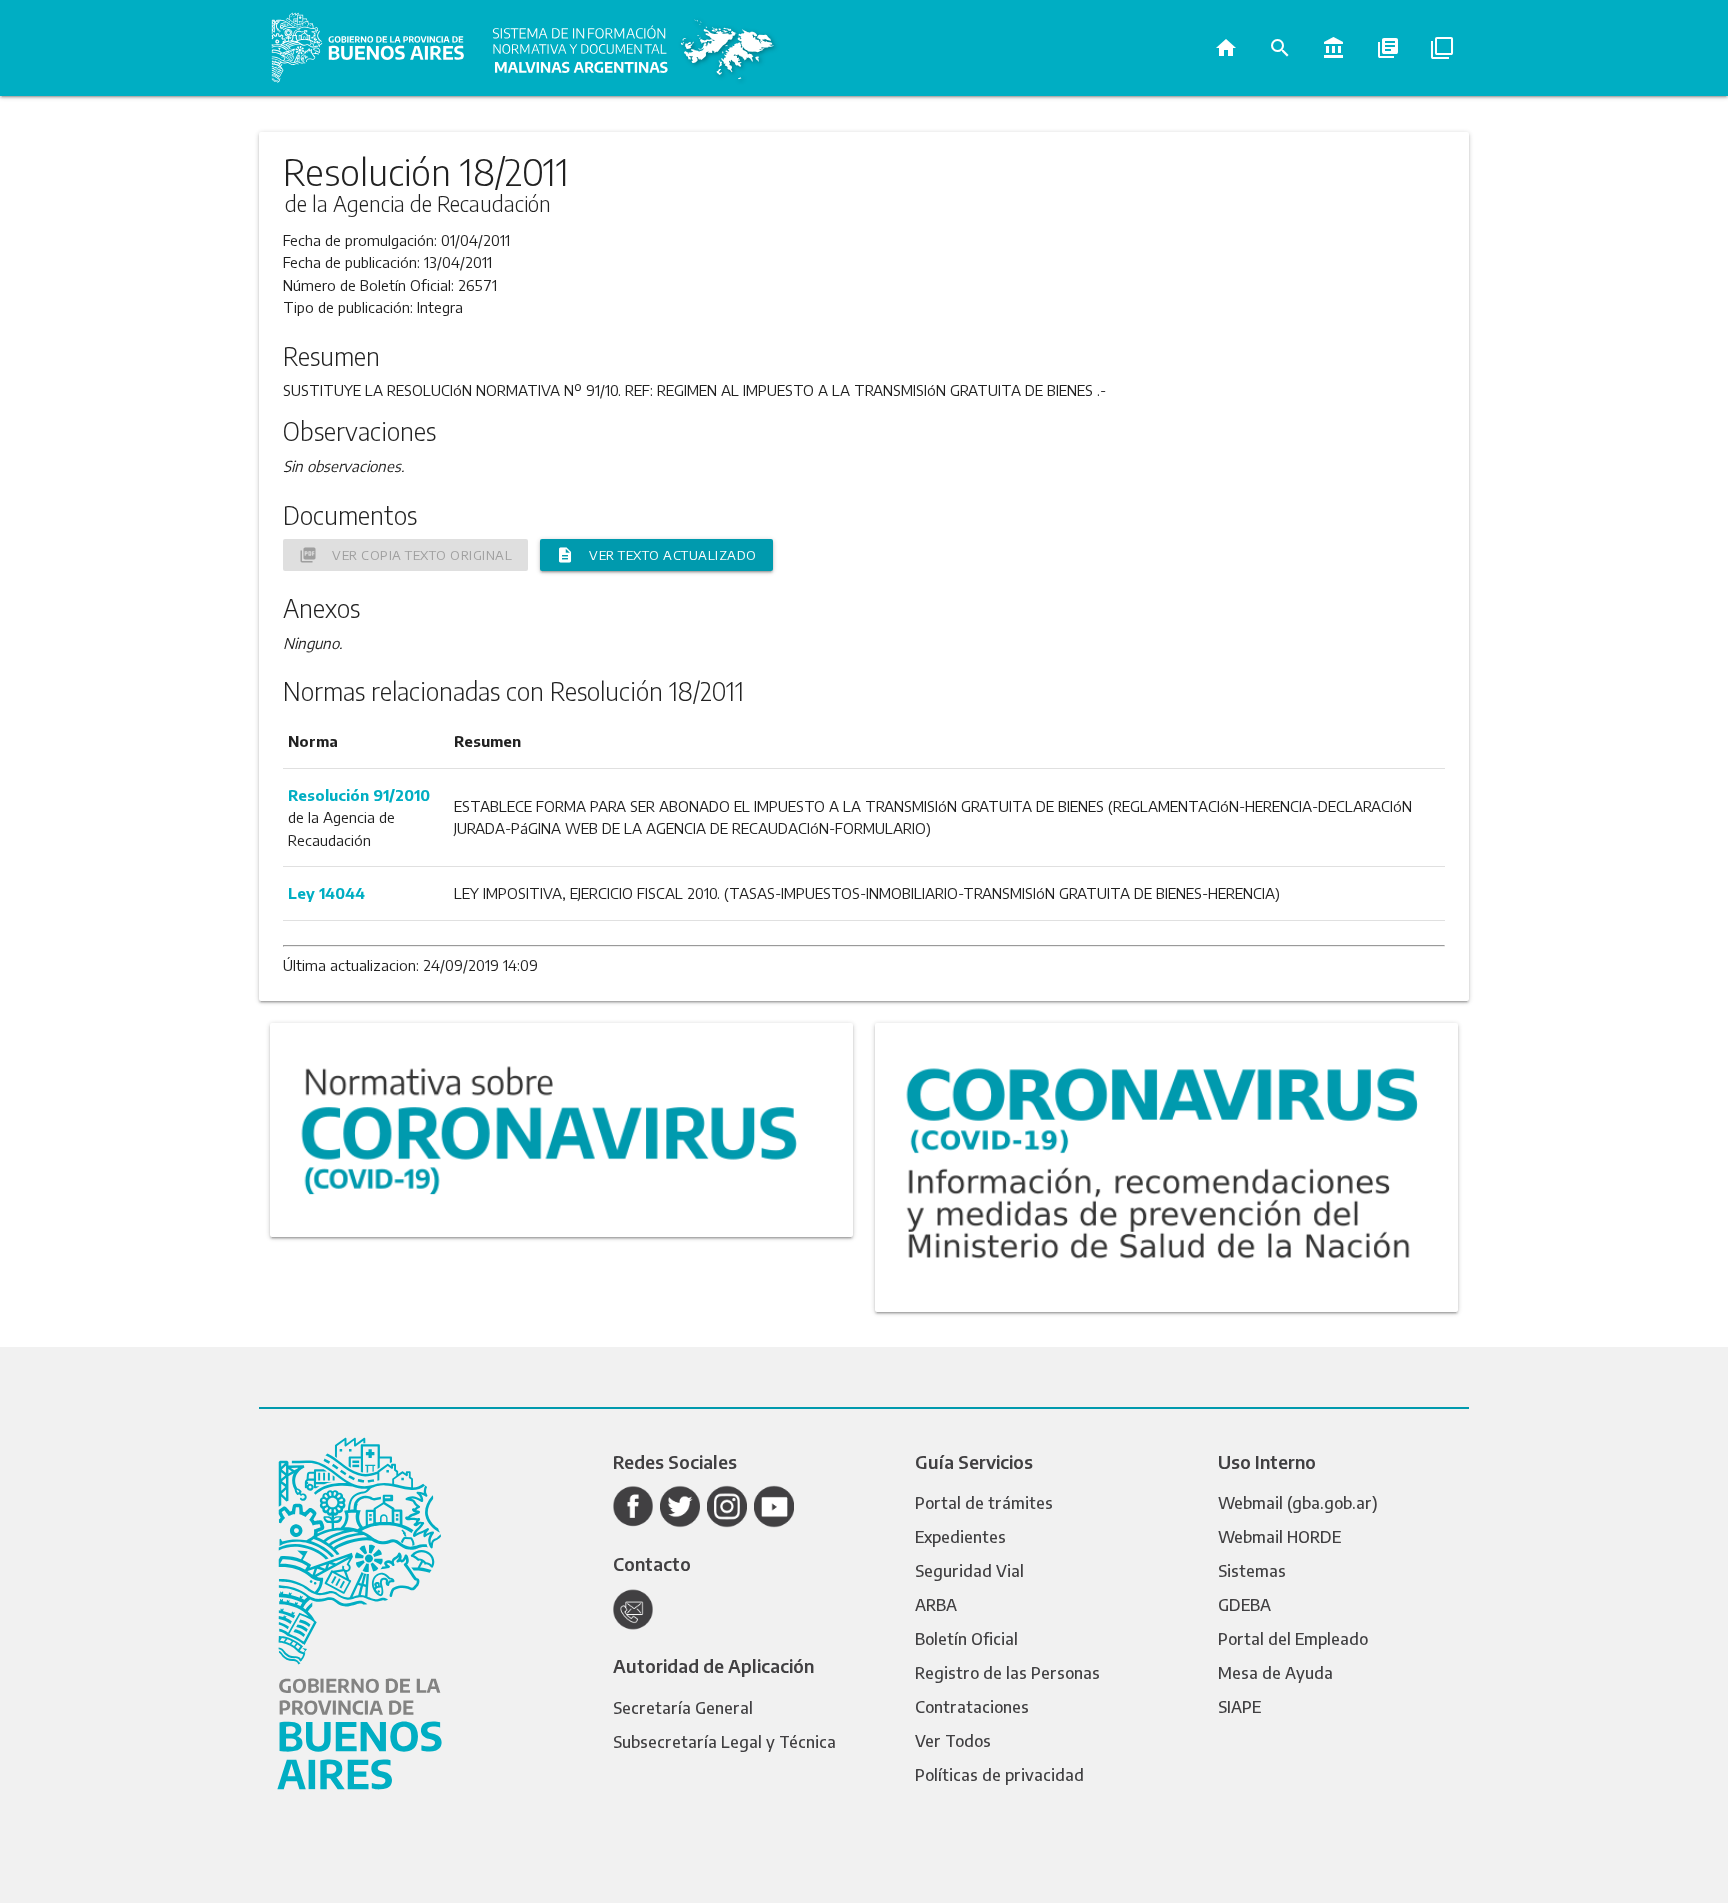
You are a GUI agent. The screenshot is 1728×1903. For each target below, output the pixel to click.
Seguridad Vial (969, 1571)
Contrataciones (972, 1707)
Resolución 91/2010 (359, 795)
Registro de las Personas (1007, 1673)
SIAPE (1239, 1707)
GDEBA (1244, 1605)
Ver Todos (953, 1741)
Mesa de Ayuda (1275, 1673)
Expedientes (960, 1537)
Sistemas (1252, 1571)
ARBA (936, 1605)
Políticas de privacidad (999, 1775)
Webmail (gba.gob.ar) (1298, 1503)
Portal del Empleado (1293, 1639)
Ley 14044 (326, 893)
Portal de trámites (984, 1503)
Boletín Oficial (966, 1639)
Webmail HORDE (1279, 1537)
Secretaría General (683, 1708)
